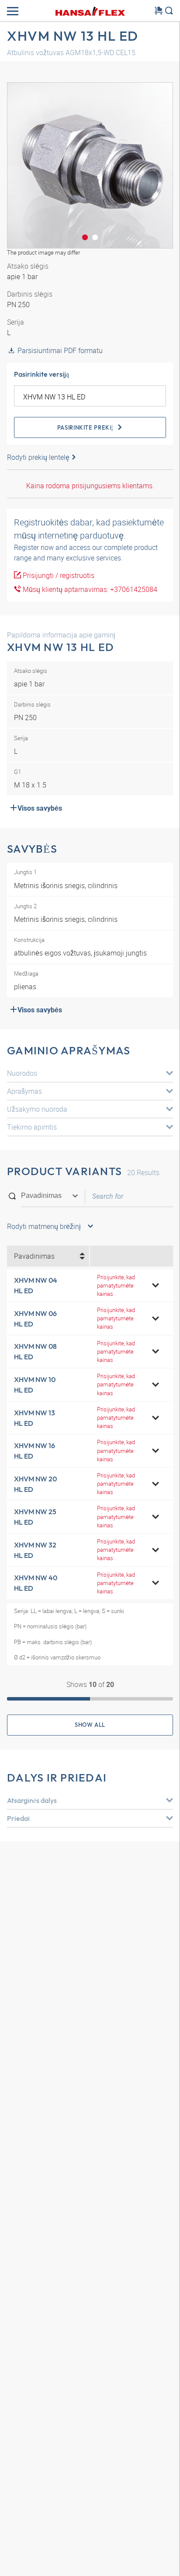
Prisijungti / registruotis (58, 575)
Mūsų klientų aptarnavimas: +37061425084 (89, 589)
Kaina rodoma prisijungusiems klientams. (90, 486)
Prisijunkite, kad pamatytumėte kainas (116, 1285)
